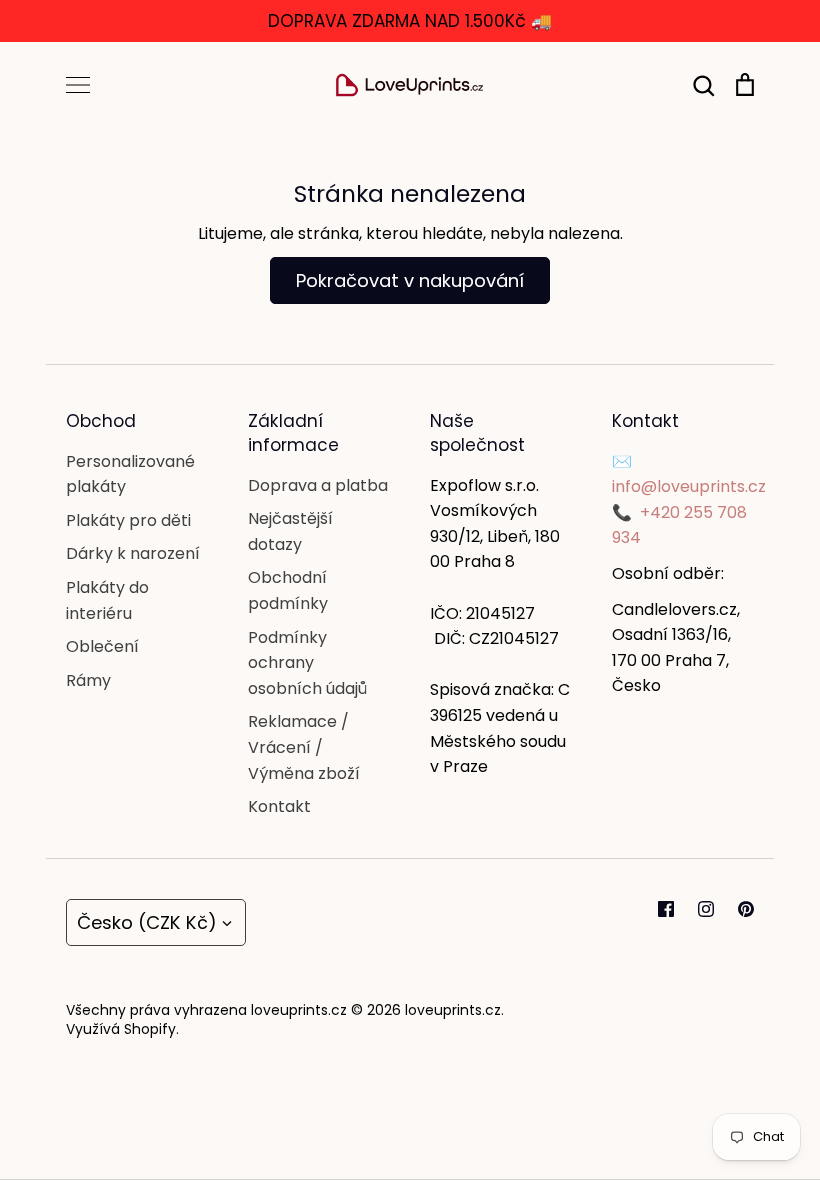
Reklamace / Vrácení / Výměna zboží (304, 747)
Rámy (88, 680)
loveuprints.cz (453, 1010)
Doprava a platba (318, 485)
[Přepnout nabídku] (78, 85)
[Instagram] (706, 909)
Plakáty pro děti (128, 520)
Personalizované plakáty (130, 474)
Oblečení (102, 646)
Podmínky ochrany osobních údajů (307, 663)
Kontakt (279, 806)
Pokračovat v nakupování (410, 280)
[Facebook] (666, 909)
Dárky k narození (133, 553)
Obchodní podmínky (288, 590)
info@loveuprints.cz (689, 486)
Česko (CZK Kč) (147, 922)
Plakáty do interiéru (107, 600)
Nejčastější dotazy (290, 531)
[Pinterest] (746, 909)
